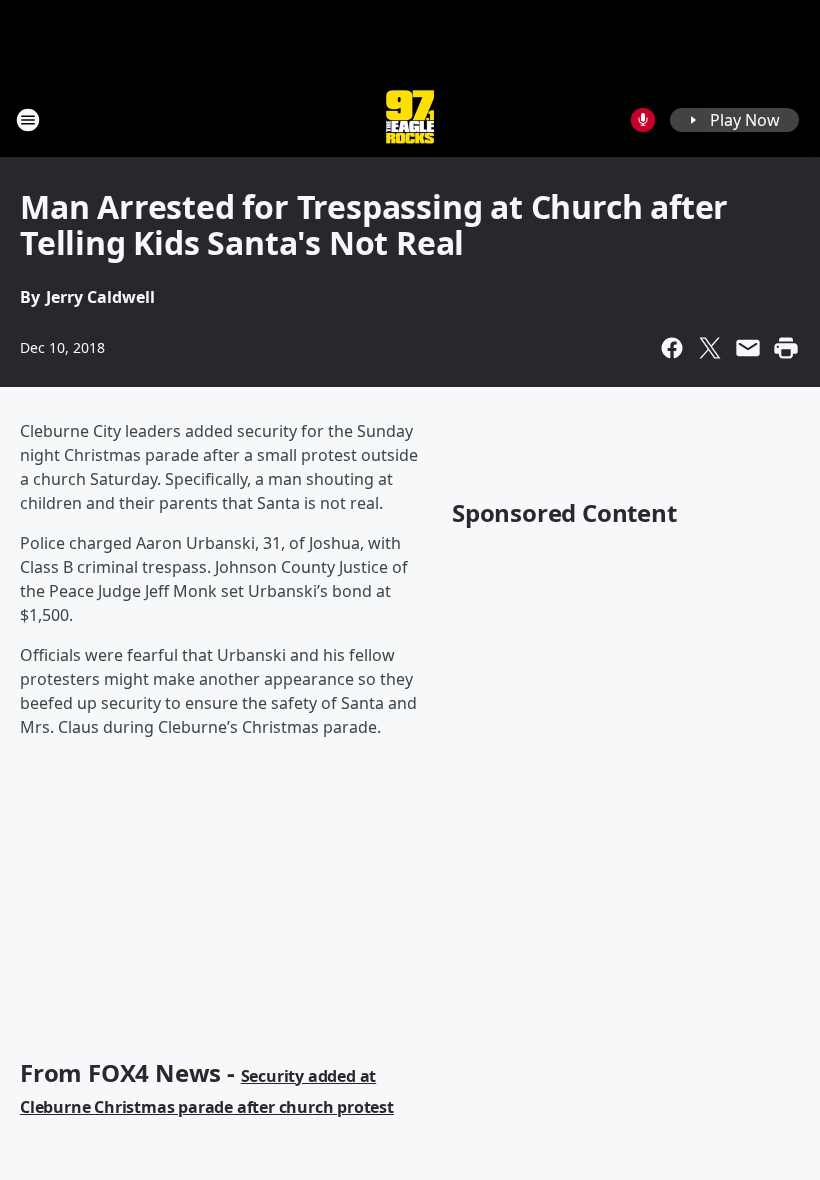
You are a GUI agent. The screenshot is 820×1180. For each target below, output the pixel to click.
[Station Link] (410, 119)
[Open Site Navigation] (28, 120)
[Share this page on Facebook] (672, 348)
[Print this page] (786, 348)
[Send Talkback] (643, 120)
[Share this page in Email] (748, 348)
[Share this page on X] (710, 348)
